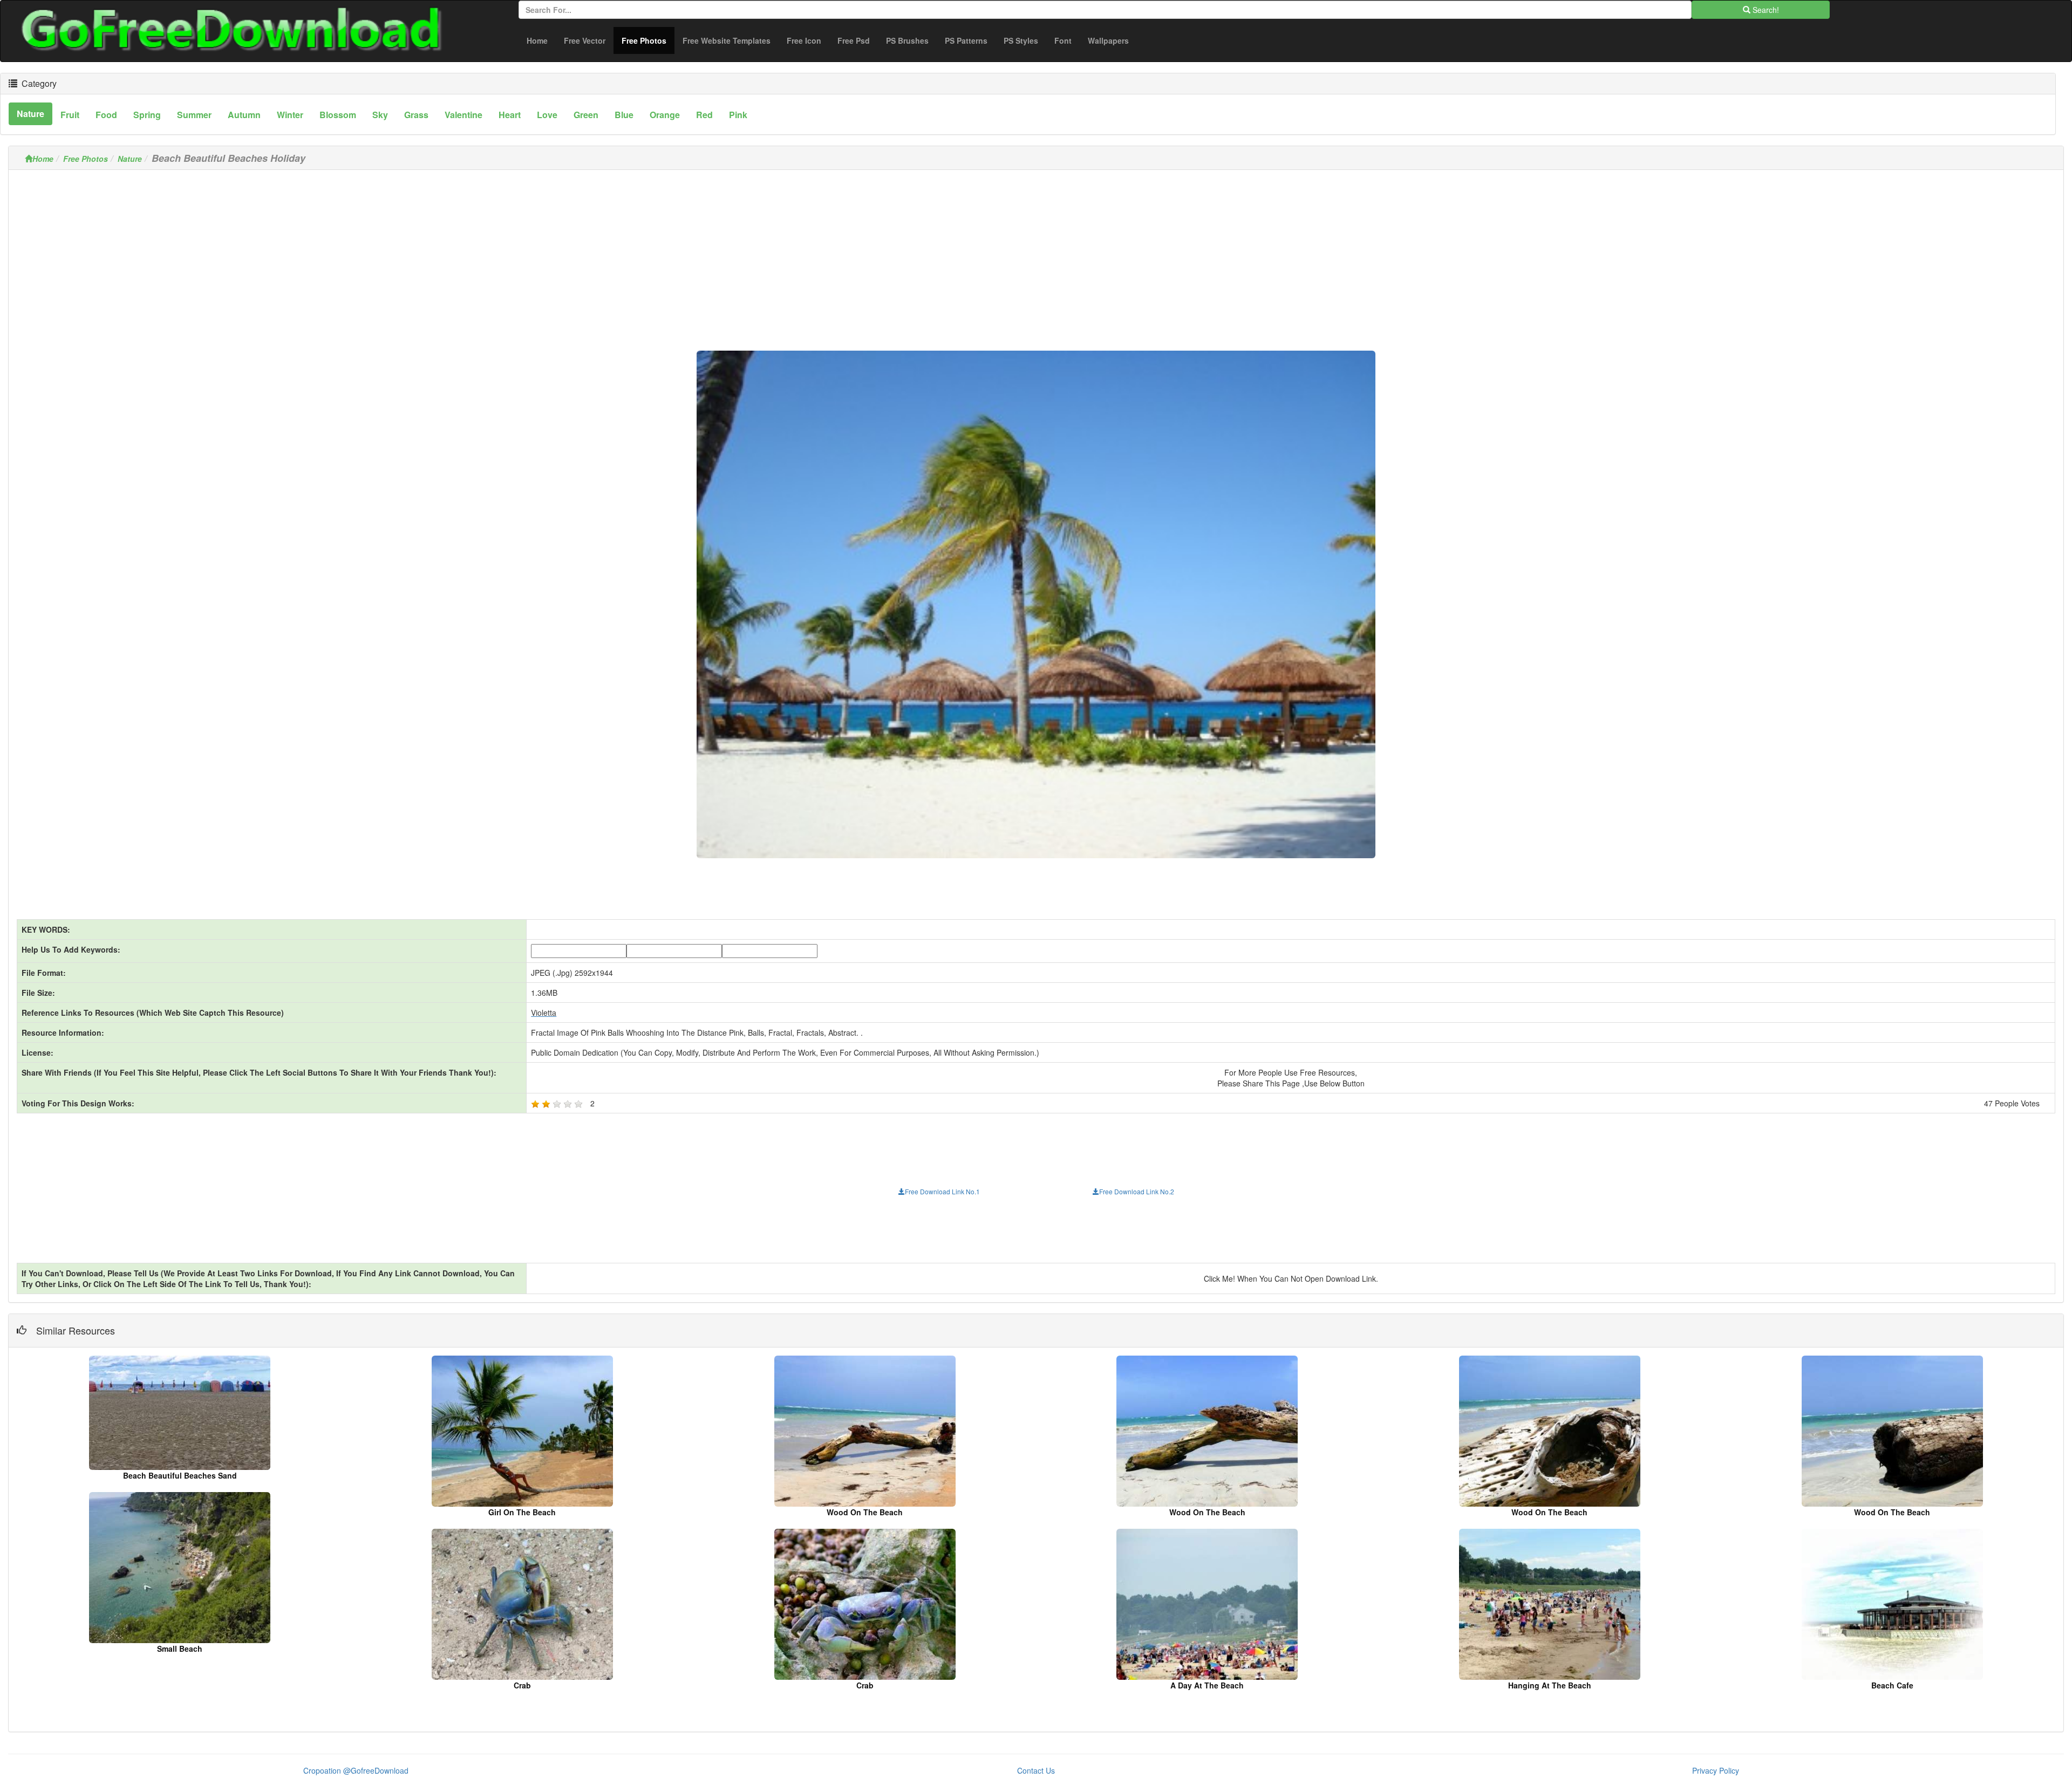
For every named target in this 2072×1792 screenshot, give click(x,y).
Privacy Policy (1716, 1770)
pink (738, 115)
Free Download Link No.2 (1137, 1191)
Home (537, 40)
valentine (464, 115)
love (547, 115)
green (586, 115)
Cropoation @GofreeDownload (356, 1770)
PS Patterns (966, 40)
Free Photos (648, 40)
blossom (338, 115)
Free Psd (854, 40)
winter (290, 115)
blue (624, 115)
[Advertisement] (1036, 254)
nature (30, 114)
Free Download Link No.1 (942, 1191)
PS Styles (1021, 40)
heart (510, 115)
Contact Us (1036, 1770)
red (704, 115)
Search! (1765, 10)
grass (416, 115)
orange (665, 115)
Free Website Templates (727, 40)
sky (380, 115)
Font (1063, 40)
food (106, 115)
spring (147, 115)
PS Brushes (907, 40)
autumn (244, 115)
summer (194, 115)
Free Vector (585, 40)
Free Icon (804, 40)
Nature (130, 159)
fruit (70, 115)
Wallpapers (1108, 40)
